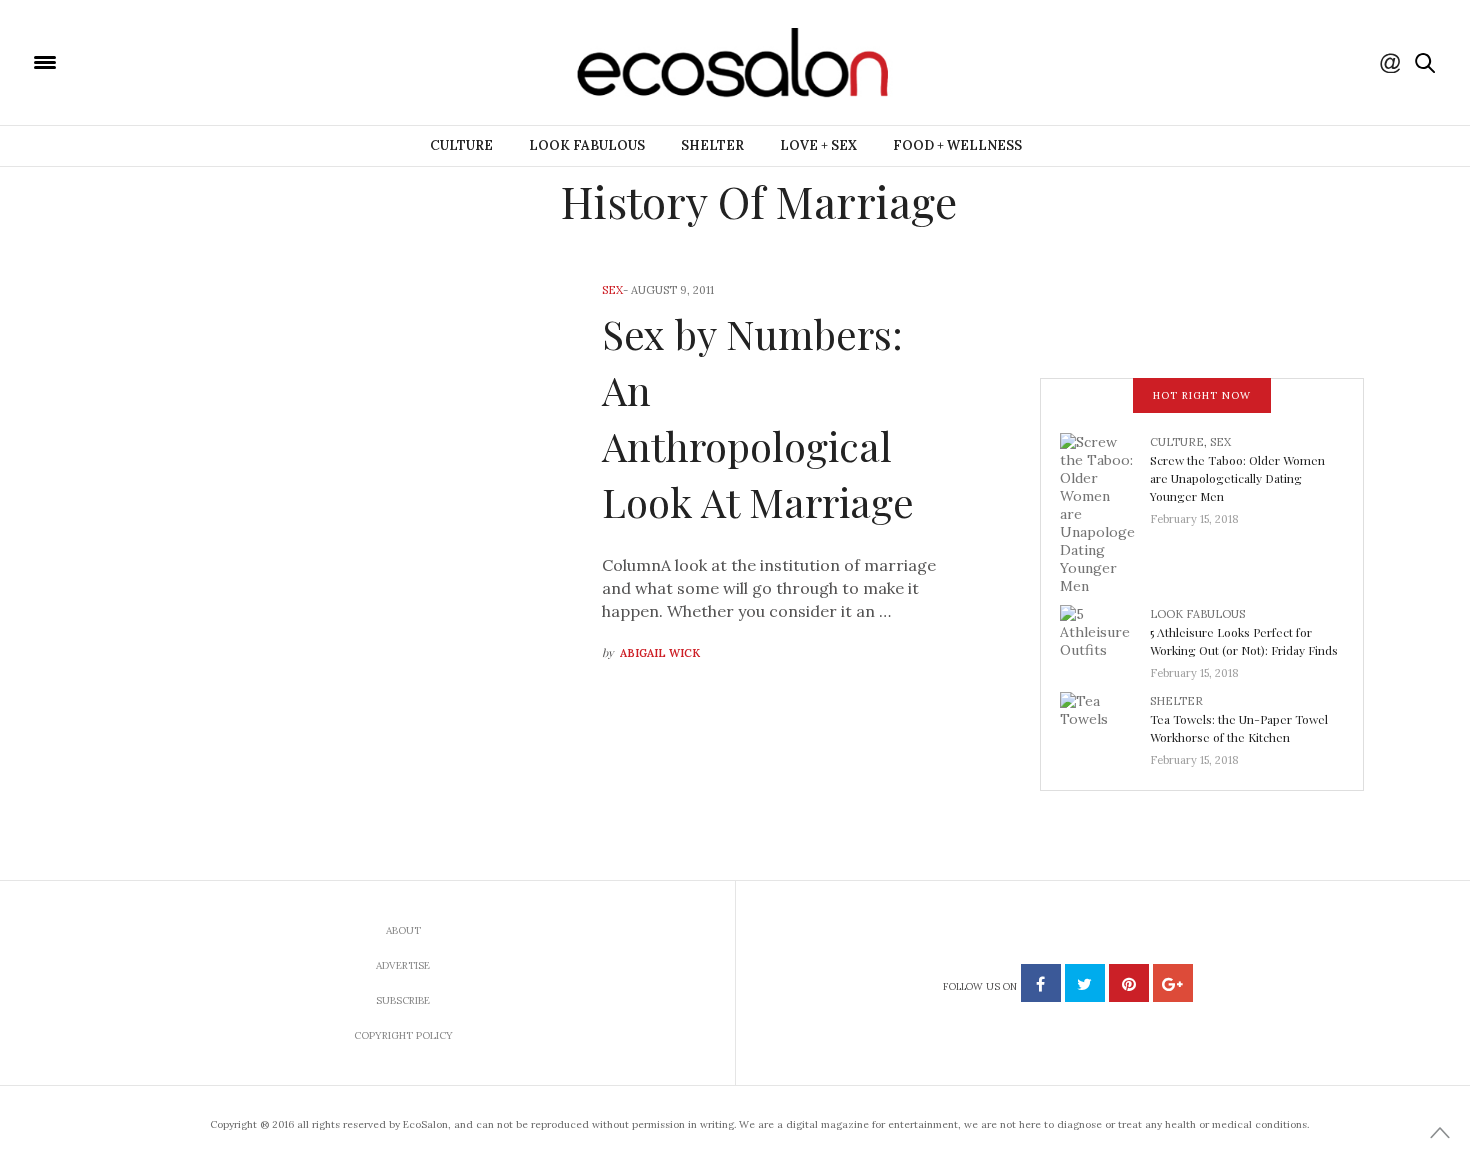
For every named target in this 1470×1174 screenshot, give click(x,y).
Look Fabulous (587, 145)
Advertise (403, 965)
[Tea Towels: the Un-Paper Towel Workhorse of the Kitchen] (1105, 724)
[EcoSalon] (165, 61)
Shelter (712, 145)
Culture (461, 145)
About (403, 930)
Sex (612, 290)
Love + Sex (818, 145)
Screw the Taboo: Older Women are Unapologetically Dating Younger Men (1237, 478)
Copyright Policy (403, 1035)
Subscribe (403, 1000)
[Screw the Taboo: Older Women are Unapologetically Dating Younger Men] (1105, 512)
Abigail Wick (660, 653)
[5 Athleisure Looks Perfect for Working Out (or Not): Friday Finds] (1105, 637)
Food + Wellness (957, 145)
